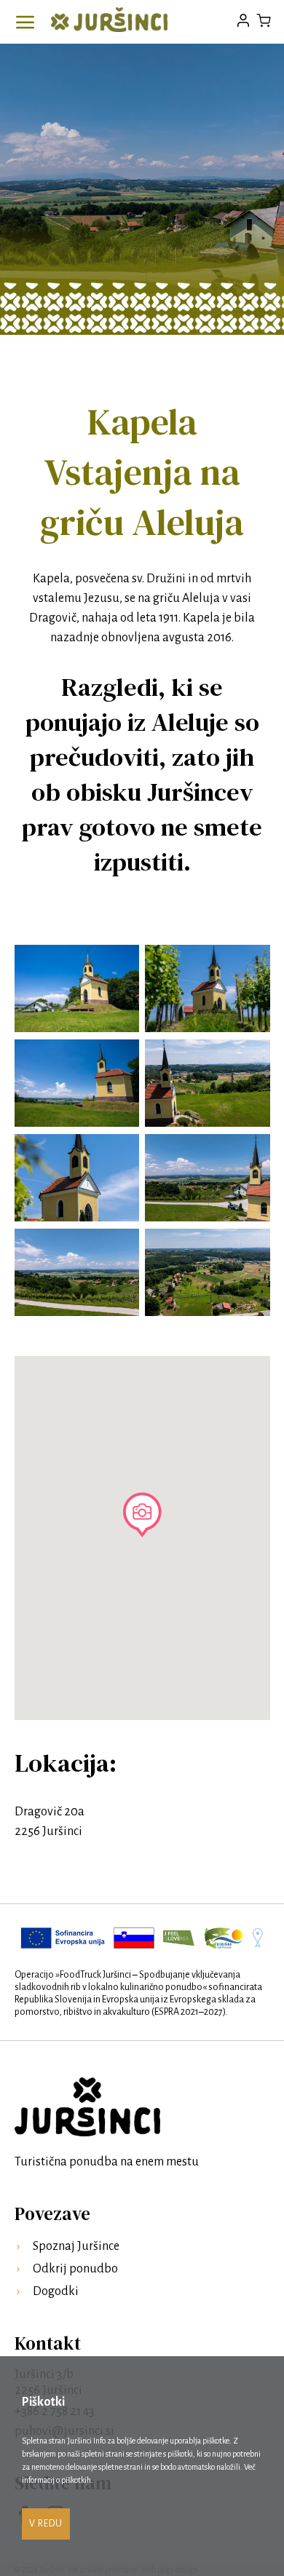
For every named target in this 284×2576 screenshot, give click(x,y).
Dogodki (56, 2291)
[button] (142, 1515)
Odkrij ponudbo (75, 2269)
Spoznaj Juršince (76, 2246)
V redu (46, 2524)
